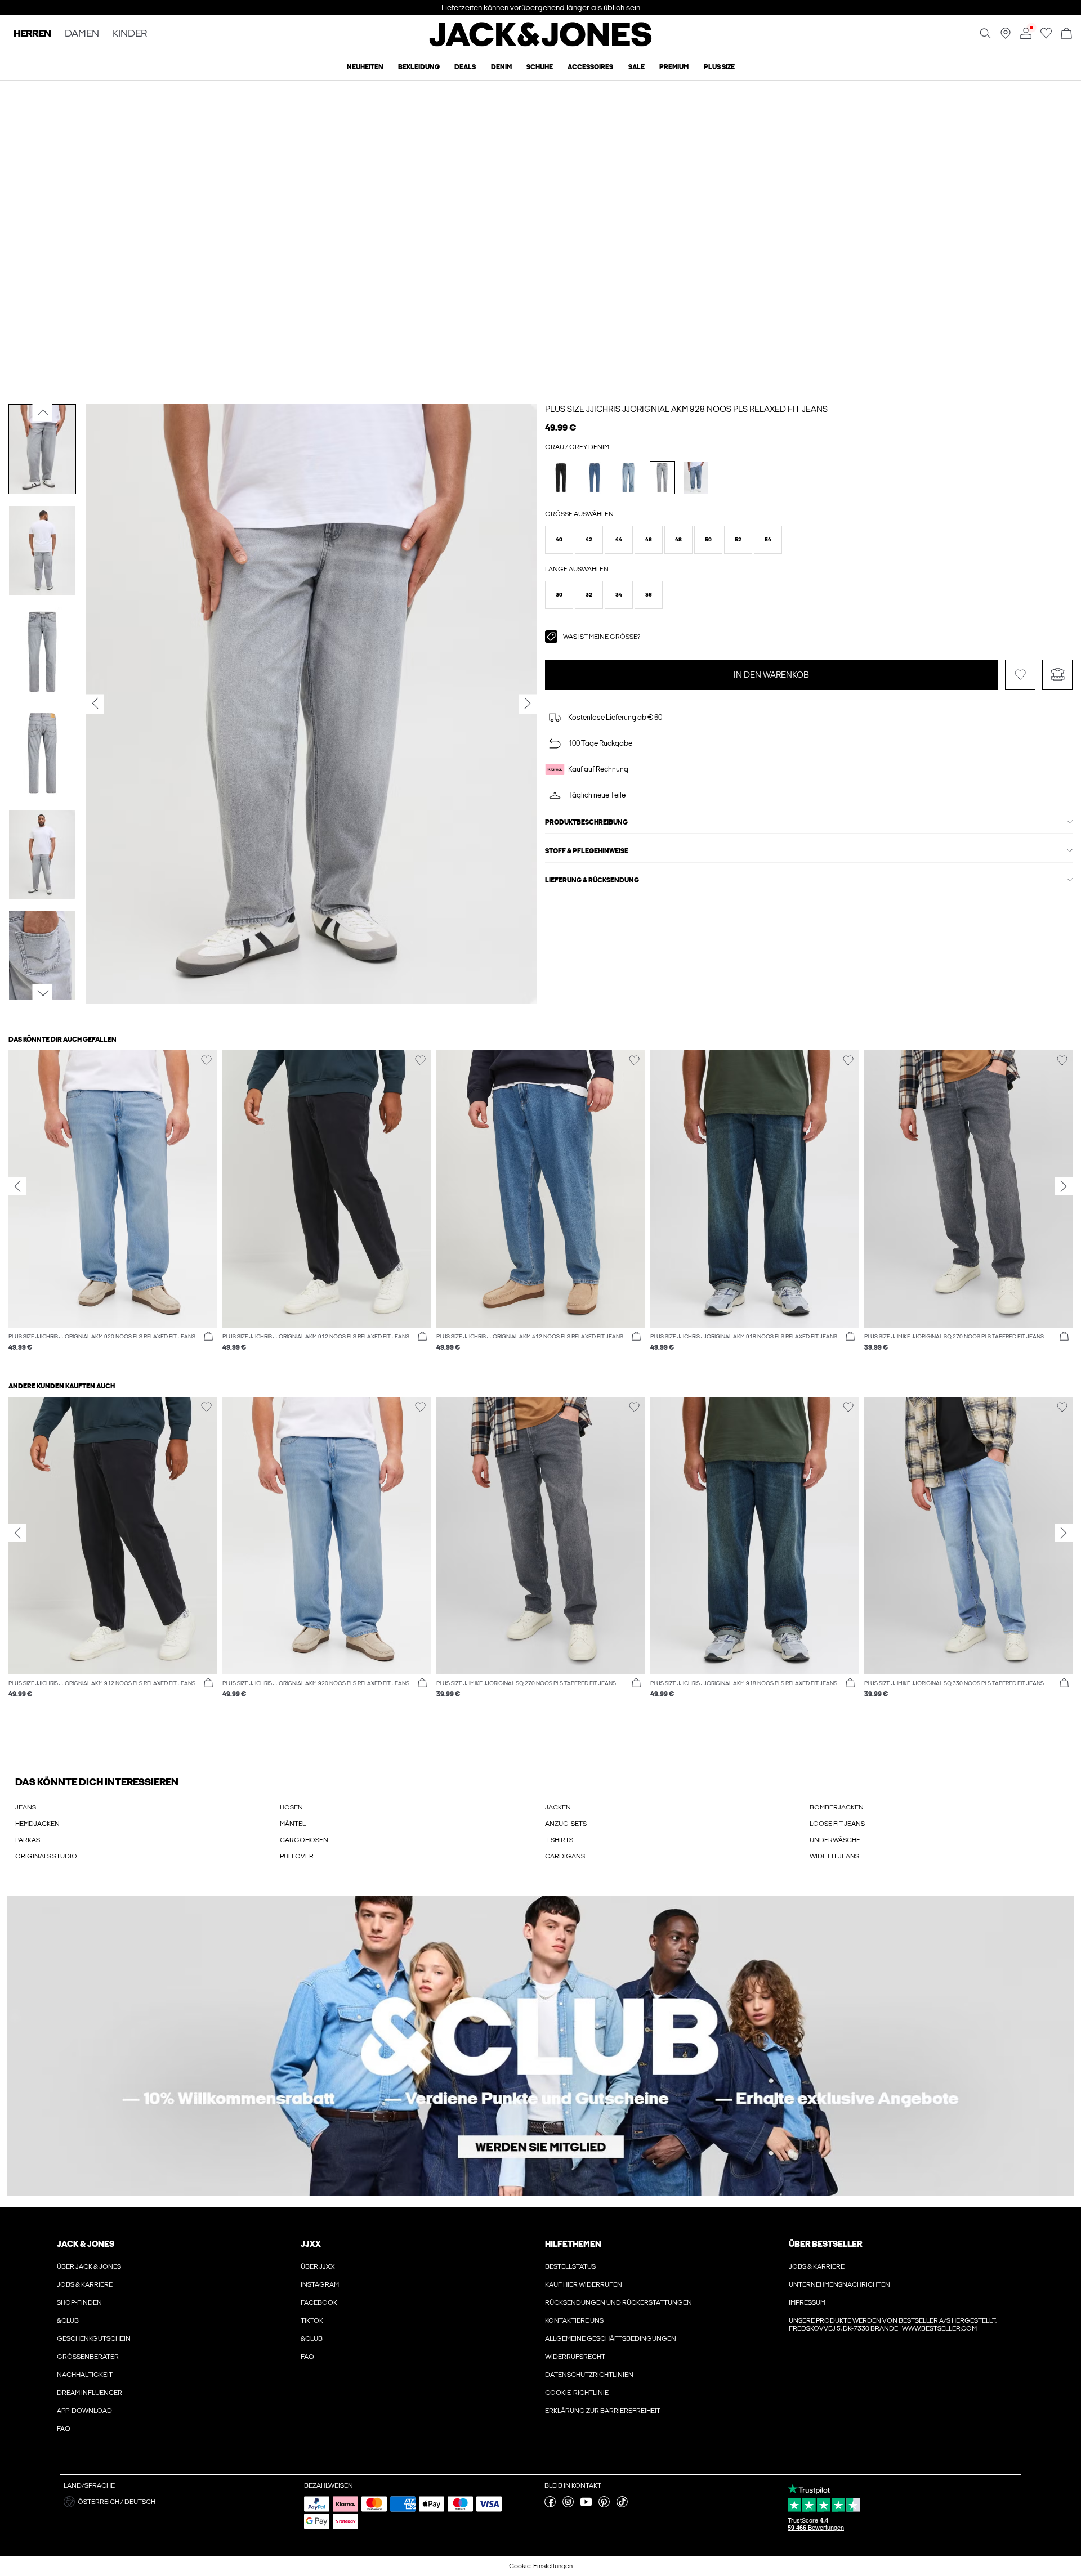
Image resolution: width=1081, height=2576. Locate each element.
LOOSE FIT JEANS (837, 1824)
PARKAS (28, 1840)
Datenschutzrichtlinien (589, 2375)
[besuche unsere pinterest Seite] (604, 2505)
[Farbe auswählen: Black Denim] (561, 478)
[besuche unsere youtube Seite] (586, 2505)
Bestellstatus (570, 2266)
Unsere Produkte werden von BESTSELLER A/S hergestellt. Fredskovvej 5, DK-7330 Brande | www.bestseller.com (893, 2324)
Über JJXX (318, 2266)
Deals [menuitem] (465, 67)
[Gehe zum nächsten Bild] (43, 993)
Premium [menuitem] (674, 67)
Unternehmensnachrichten (839, 2284)
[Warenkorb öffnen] (1066, 34)
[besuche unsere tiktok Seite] (622, 2505)
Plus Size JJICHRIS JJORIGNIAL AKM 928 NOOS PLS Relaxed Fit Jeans (686, 409)
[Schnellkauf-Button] (208, 1337)
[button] (559, 540)
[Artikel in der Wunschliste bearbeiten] (1020, 675)
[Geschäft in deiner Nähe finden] (1006, 37)
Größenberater (88, 2357)
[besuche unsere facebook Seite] (550, 2505)
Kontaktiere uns (574, 2320)
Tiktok (312, 2320)
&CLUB (68, 2320)
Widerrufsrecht (575, 2357)
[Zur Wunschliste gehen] (1046, 37)
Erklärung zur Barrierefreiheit (603, 2411)
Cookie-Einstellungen (541, 2566)
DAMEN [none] (82, 34)
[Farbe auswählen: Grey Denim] (662, 478)
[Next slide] (1064, 1186)
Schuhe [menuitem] (540, 67)
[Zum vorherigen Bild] (43, 412)
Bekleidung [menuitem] (419, 67)
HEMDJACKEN (37, 1824)
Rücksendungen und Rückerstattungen (618, 2302)
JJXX (311, 2244)
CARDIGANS (565, 1856)
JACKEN (558, 1807)
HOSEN (291, 1807)
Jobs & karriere (85, 2284)
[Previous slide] (17, 1186)
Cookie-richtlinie (577, 2393)
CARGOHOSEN (304, 1840)
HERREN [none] (32, 34)
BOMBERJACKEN (837, 1807)
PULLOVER (297, 1856)
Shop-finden (79, 2302)
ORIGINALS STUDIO (46, 1856)
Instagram (320, 2284)
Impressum (807, 2302)
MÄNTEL (293, 1824)
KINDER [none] (130, 34)
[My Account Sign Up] (540, 2046)
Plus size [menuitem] (719, 67)
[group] (113, 1206)
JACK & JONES (86, 2244)
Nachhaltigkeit (85, 2375)
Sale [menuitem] (636, 67)
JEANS (26, 1807)
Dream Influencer (90, 2393)
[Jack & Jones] (541, 44)
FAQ (64, 2429)
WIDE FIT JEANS (834, 1856)
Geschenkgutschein (94, 2338)
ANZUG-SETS (566, 1824)
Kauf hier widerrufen (584, 2284)
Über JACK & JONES (89, 2266)
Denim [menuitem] (501, 67)
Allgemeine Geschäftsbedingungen (611, 2338)
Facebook (319, 2302)
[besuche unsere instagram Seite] (568, 2505)
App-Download (84, 2411)
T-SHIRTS (559, 1840)
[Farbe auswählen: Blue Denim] (595, 478)
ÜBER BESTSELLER (825, 2244)
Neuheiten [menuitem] (365, 67)
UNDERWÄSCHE (835, 1840)
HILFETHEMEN (573, 2244)
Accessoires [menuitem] (590, 67)
